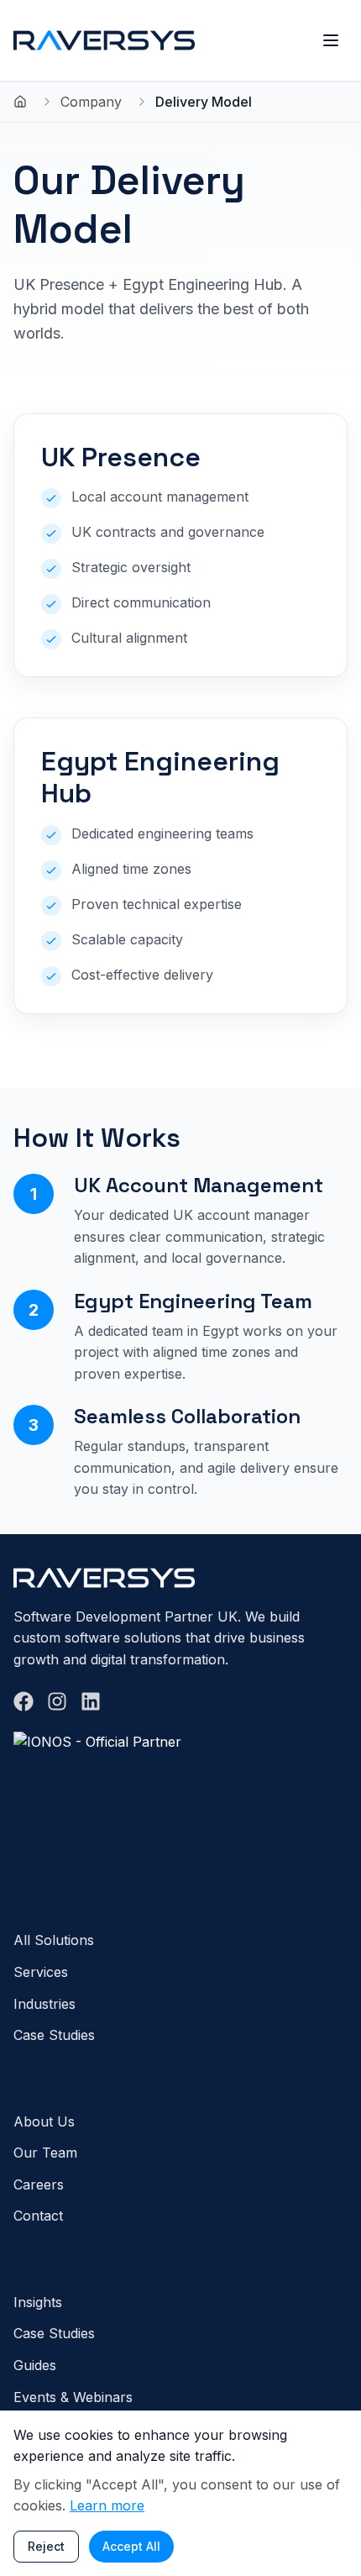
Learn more (107, 2505)
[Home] (20, 102)
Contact (38, 2216)
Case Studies (54, 2035)
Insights (38, 2302)
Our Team (45, 2153)
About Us (44, 2121)
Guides (35, 2365)
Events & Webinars (73, 2397)
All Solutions (54, 1940)
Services (41, 1972)
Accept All (131, 2546)
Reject (46, 2546)
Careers (39, 2184)
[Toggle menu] (331, 40)
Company (91, 102)
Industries (44, 2004)
